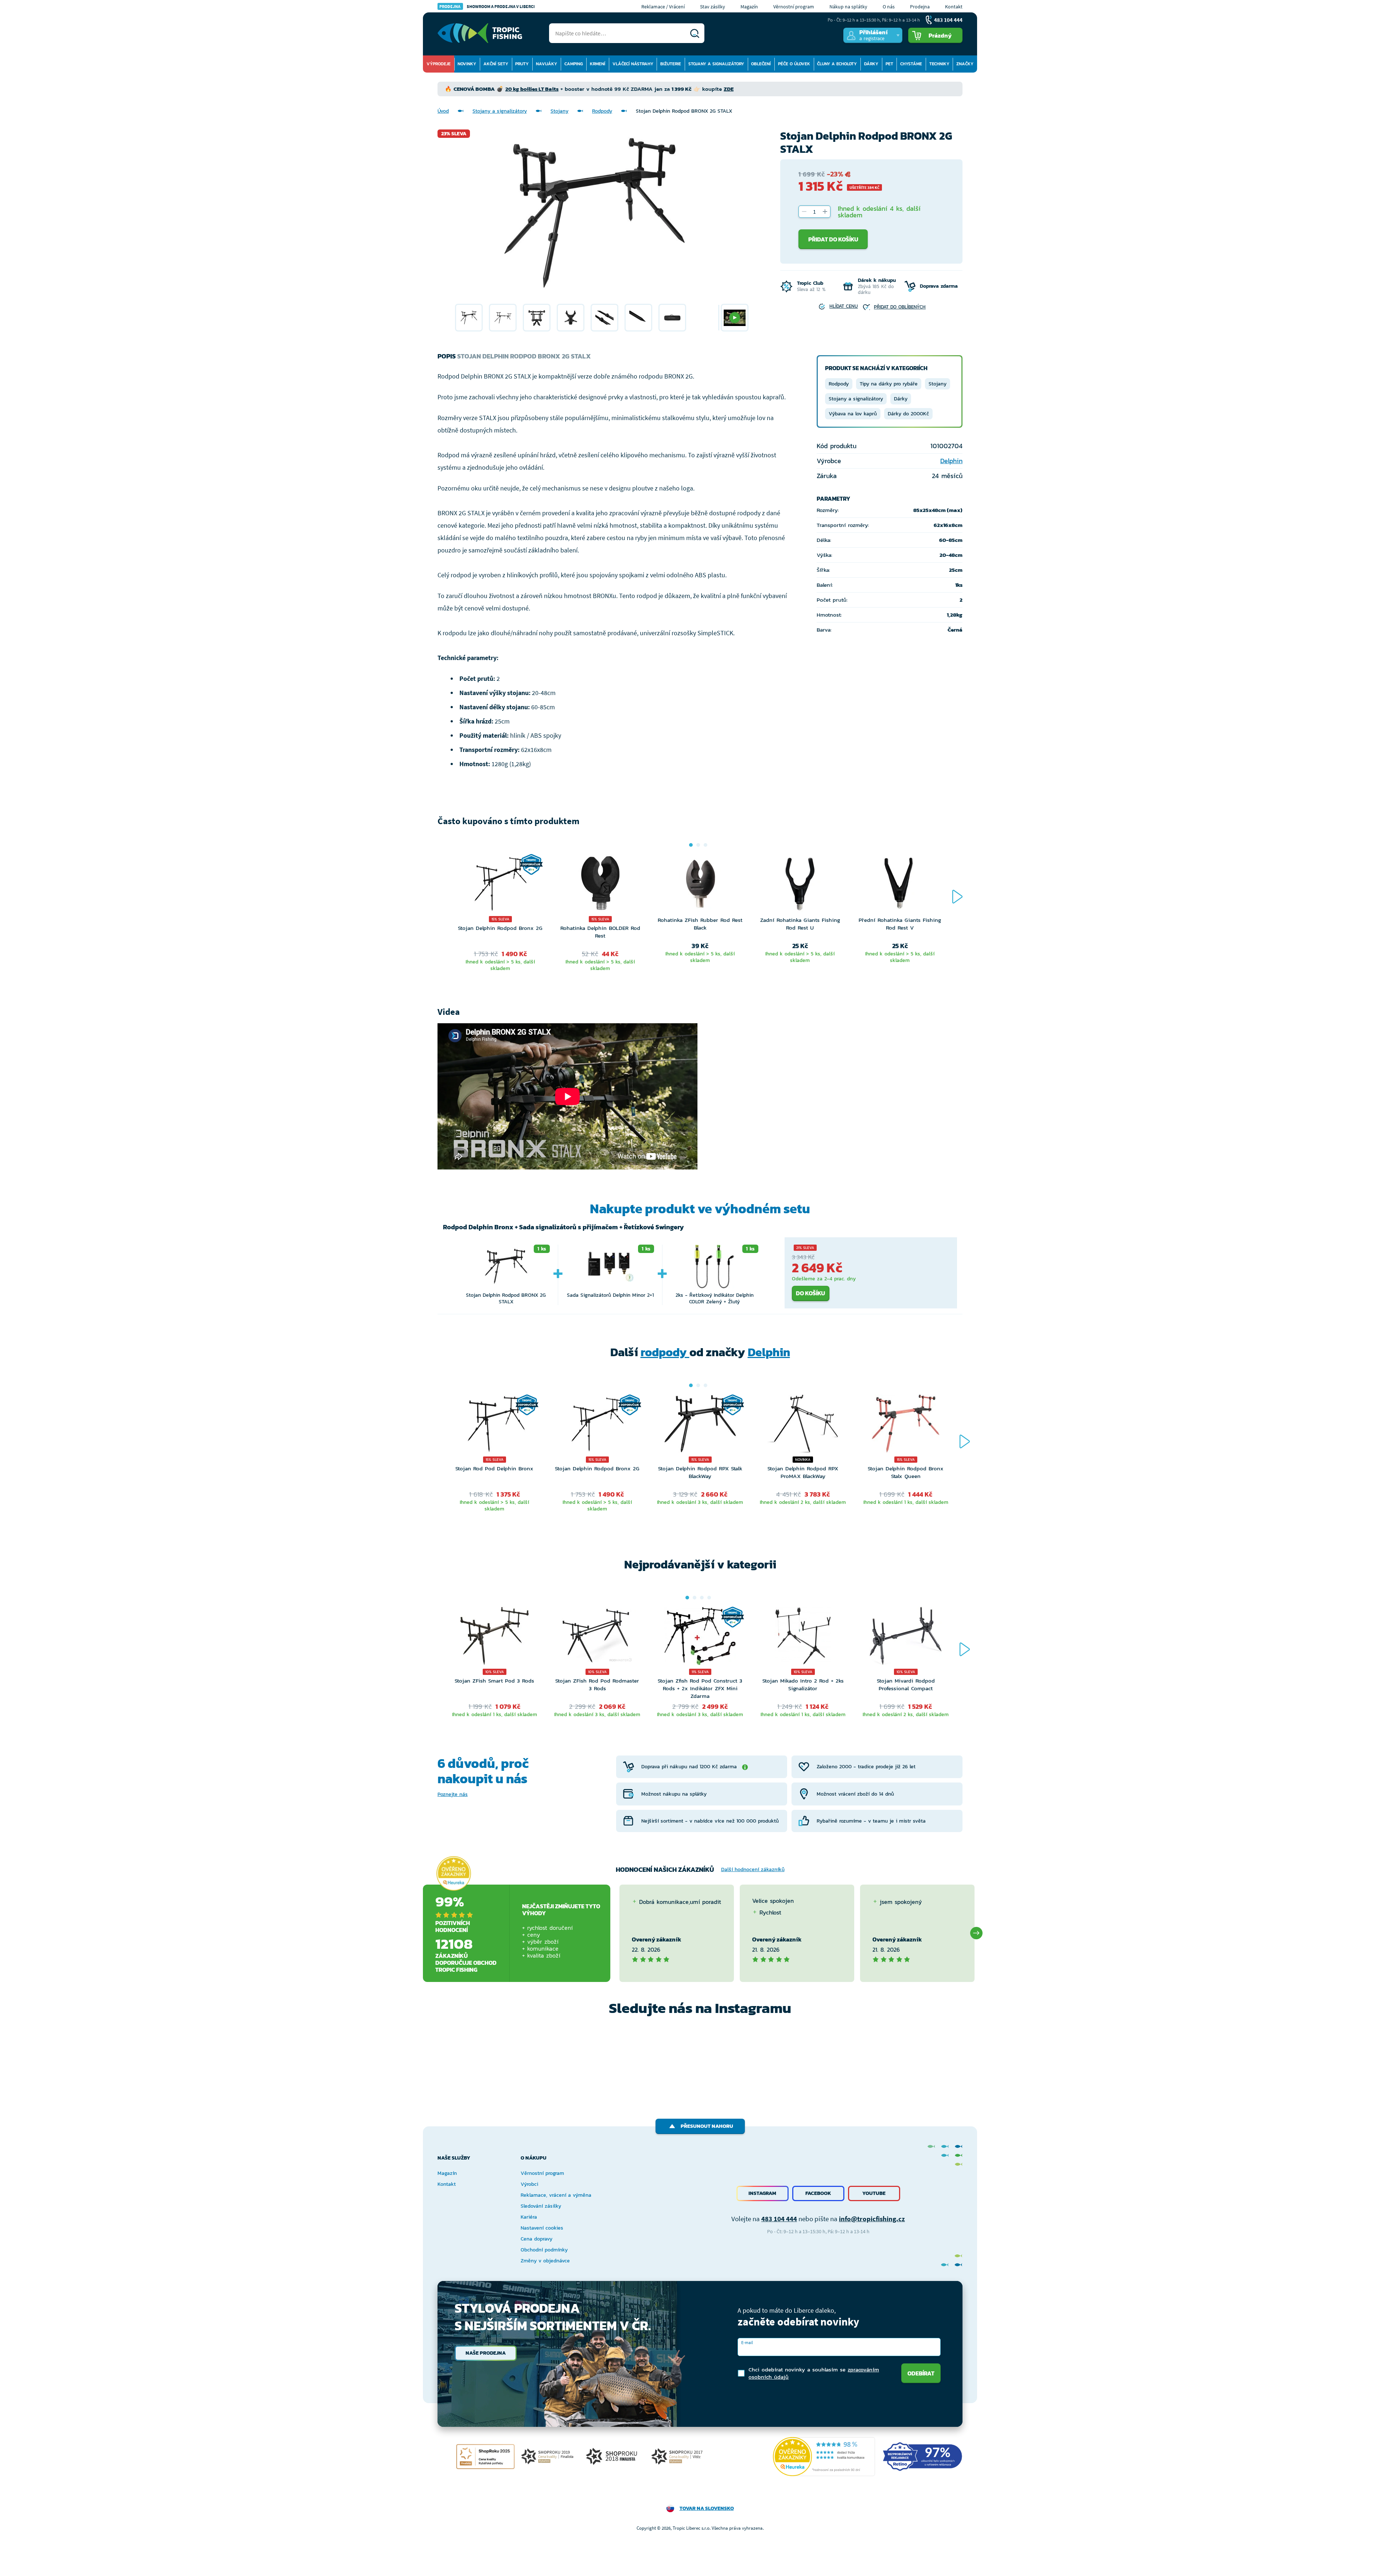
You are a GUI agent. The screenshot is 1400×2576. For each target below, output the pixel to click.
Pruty (522, 64)
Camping (574, 64)
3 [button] (705, 845)
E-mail (747, 2342)
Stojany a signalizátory (716, 64)
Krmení (598, 64)
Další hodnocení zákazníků (753, 1869)
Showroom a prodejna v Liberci (487, 6)
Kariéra (529, 2217)
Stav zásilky (713, 7)
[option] (469, 318)
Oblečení (761, 64)
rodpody (665, 1352)
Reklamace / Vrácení (663, 7)
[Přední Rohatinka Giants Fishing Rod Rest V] (900, 885)
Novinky (467, 64)
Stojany (559, 111)
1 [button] (691, 845)
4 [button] (709, 1598)
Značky (965, 64)
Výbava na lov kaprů (853, 414)
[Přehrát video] (735, 318)
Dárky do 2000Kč (908, 414)
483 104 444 (779, 2219)
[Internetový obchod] (480, 33)
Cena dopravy (536, 2239)
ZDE (729, 89)
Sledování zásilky (541, 2206)
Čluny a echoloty (837, 64)
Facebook (818, 2193)
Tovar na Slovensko (707, 2508)
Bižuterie (671, 64)
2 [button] (698, 845)
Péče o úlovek (794, 64)
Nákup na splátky (848, 7)
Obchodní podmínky (544, 2250)
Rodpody (602, 111)
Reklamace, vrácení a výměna (556, 2195)
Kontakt (954, 7)
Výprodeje (439, 64)
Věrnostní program (794, 7)
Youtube (874, 2193)
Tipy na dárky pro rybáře (889, 384)
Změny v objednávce (545, 2261)
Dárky (871, 64)
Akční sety (496, 64)
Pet (889, 64)
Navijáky (547, 64)
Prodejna (920, 7)
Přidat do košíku (833, 239)
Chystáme (911, 64)
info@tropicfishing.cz (872, 2219)
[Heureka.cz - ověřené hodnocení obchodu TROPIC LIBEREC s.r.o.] (824, 2457)
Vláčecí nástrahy (633, 64)
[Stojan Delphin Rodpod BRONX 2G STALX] (469, 318)
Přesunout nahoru (707, 2126)
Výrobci (529, 2184)
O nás (889, 7)
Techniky (939, 64)
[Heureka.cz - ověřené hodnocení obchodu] (454, 1874)
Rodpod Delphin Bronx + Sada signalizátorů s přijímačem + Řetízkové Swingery (563, 1227)
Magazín (749, 7)
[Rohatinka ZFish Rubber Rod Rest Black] (700, 885)
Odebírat (921, 2373)
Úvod (443, 111)
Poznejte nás (453, 1794)
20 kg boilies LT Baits (532, 89)
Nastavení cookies (542, 2228)
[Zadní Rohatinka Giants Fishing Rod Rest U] (800, 885)
